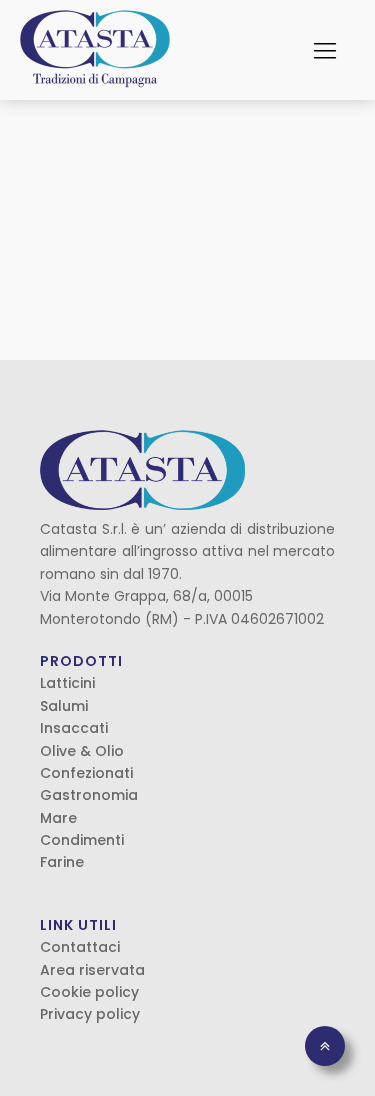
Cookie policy (89, 992)
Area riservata (92, 970)
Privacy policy (90, 1014)
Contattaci (80, 947)
